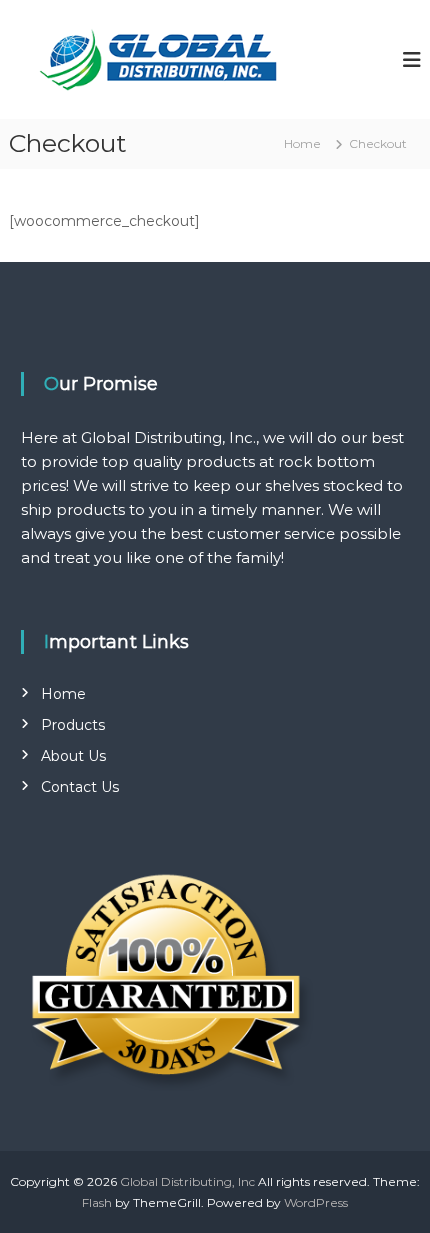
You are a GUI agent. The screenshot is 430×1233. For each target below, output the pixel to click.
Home (63, 694)
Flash (97, 1202)
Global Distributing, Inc (187, 1181)
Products (73, 725)
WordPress (316, 1202)
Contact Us (80, 787)
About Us (73, 756)
